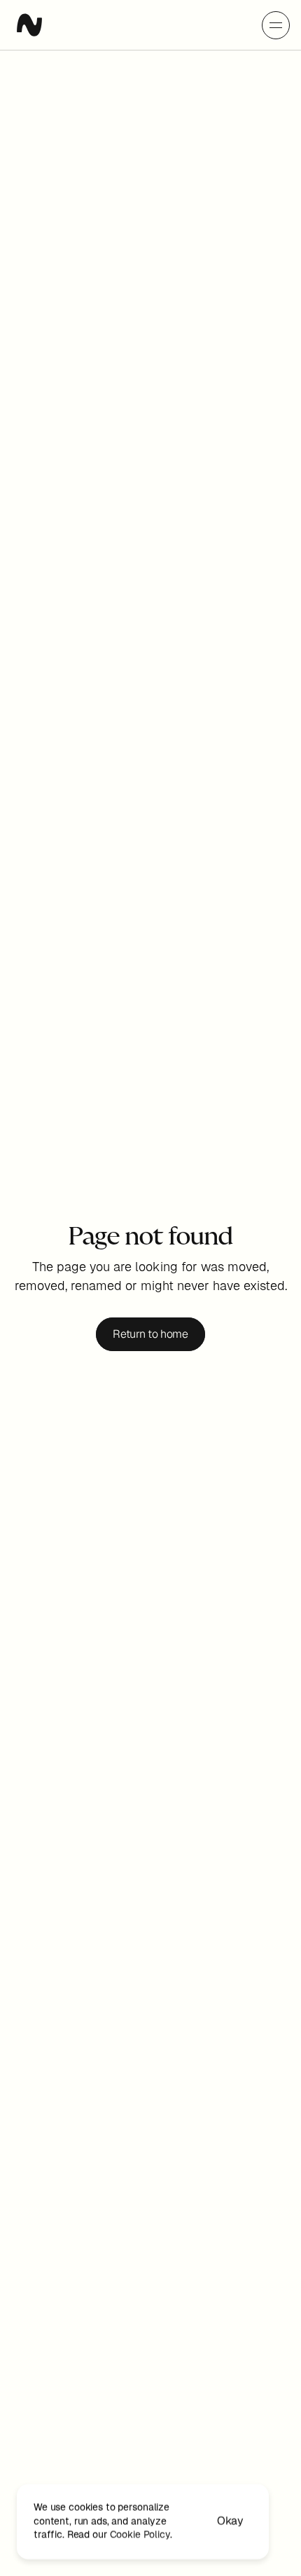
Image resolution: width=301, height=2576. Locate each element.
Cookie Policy (140, 2535)
